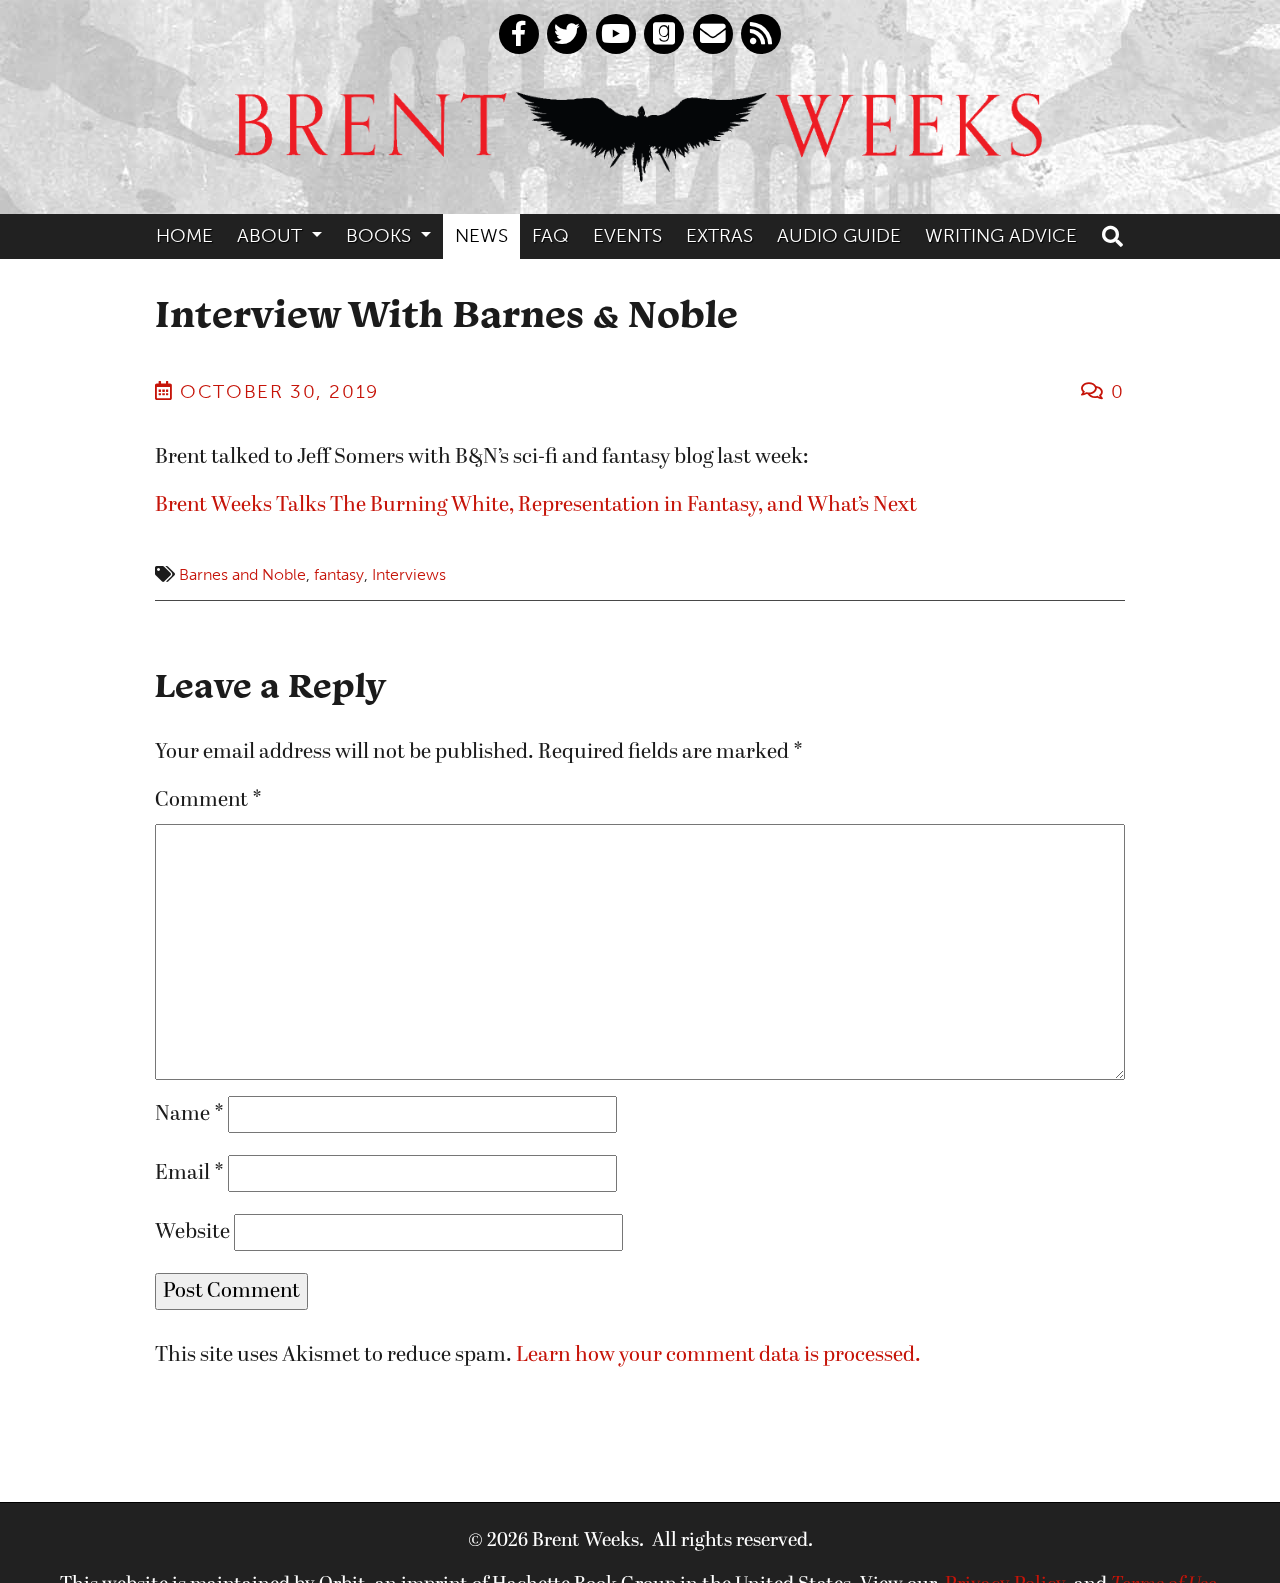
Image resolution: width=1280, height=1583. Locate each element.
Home (184, 235)
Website (192, 1232)
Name (189, 1114)
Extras (719, 235)
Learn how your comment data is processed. (718, 1355)
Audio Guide (839, 235)
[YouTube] (616, 34)
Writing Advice (1001, 235)
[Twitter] (567, 34)
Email (189, 1173)
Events (627, 235)
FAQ (550, 235)
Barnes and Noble (242, 574)
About (272, 235)
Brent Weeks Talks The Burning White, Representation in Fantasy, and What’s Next (536, 505)
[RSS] (761, 34)
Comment (208, 800)
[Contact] (713, 34)
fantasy (339, 574)
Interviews (409, 574)
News (481, 235)
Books (381, 235)
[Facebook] (519, 34)
